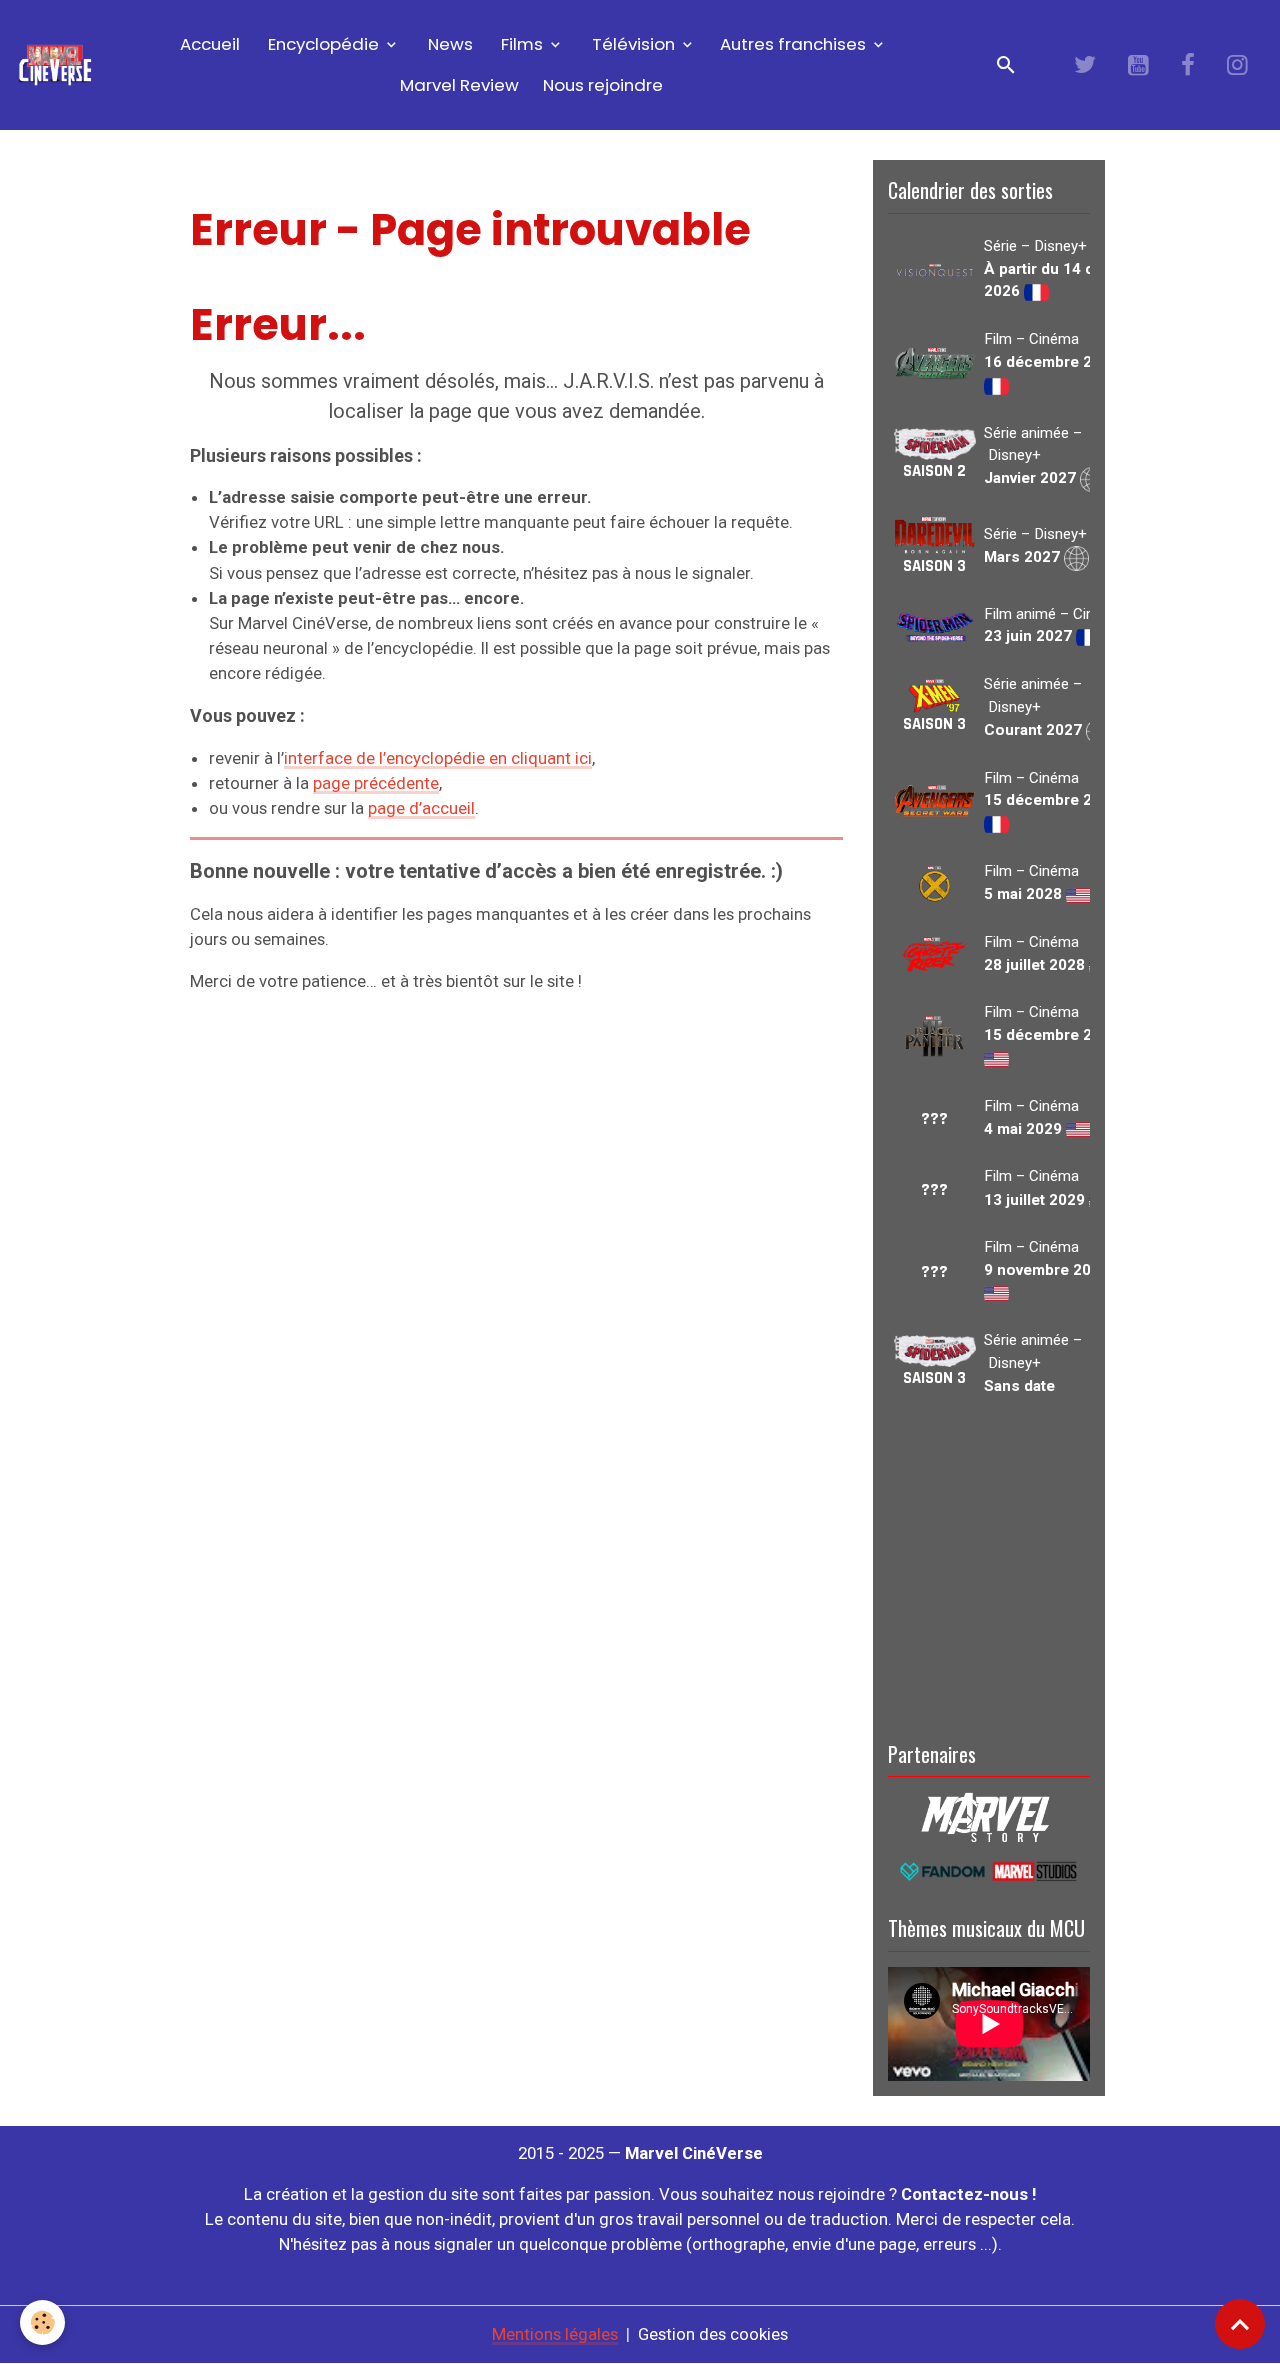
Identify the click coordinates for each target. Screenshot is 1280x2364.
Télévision (633, 44)
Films (522, 44)
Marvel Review (459, 85)
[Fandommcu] (989, 1870)
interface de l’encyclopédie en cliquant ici (438, 758)
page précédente (376, 783)
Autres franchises (795, 44)
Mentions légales (555, 2334)
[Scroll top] (1240, 2324)
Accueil (208, 44)
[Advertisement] (989, 1565)
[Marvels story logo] (989, 1816)
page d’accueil (421, 808)
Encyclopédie (323, 44)
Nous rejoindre (603, 85)
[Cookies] (42, 2322)
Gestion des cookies (713, 2334)
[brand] (55, 65)
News (448, 44)
